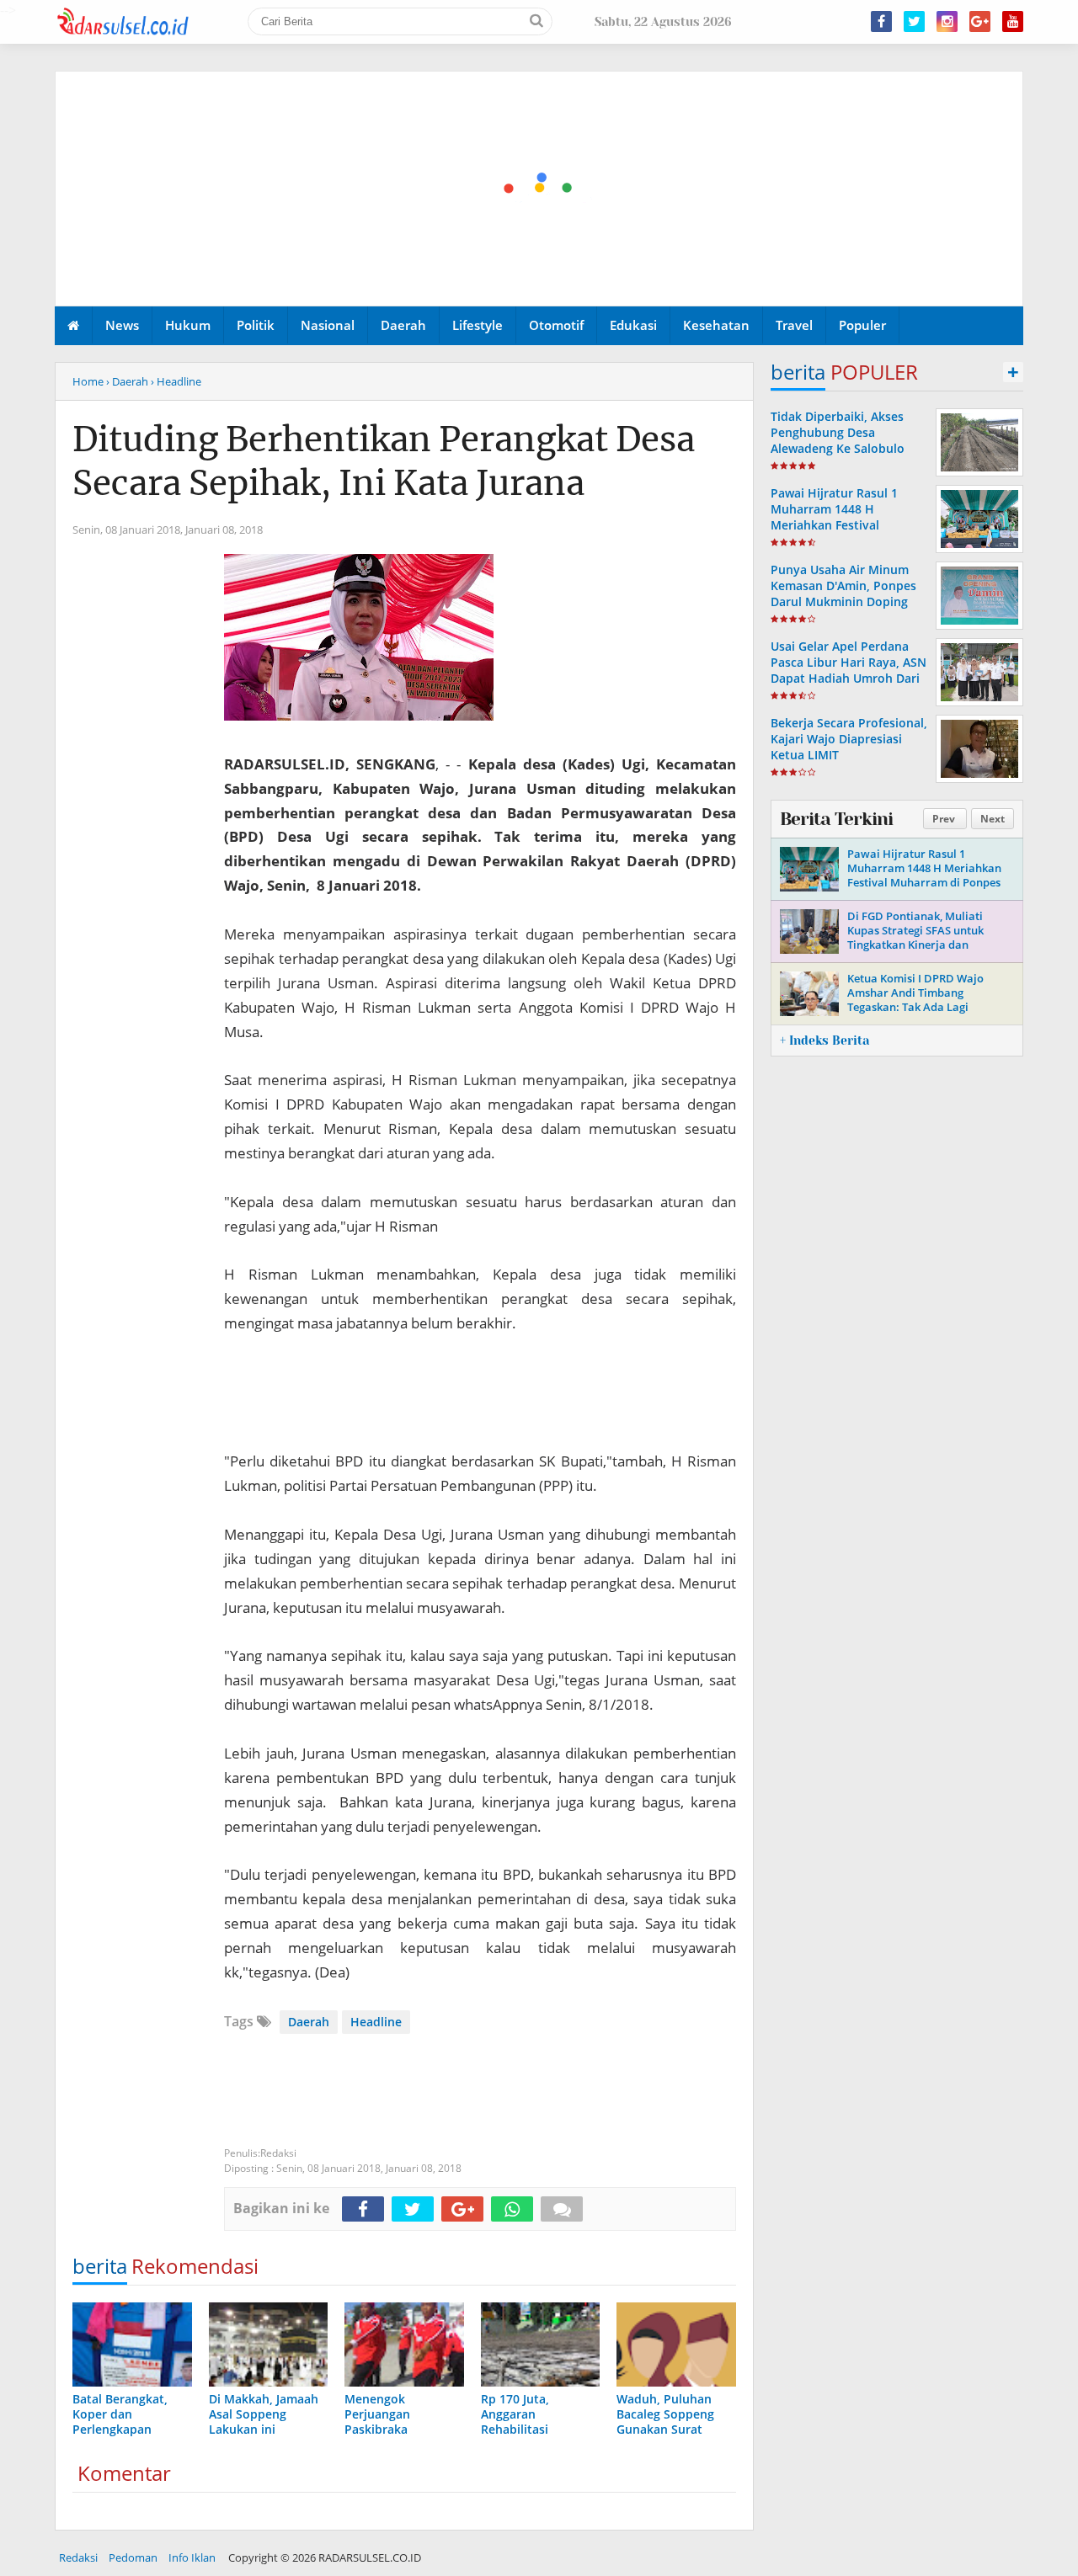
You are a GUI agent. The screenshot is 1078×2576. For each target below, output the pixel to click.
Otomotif (556, 325)
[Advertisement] (540, 189)
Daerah (403, 325)
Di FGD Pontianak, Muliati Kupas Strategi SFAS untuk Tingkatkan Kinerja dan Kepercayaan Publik (915, 937)
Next (993, 819)
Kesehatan (716, 325)
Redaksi (78, 2557)
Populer (862, 325)
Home (88, 381)
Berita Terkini (836, 819)
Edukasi (633, 325)
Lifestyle (478, 325)
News (122, 325)
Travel (794, 325)
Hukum (188, 325)
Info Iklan (192, 2557)
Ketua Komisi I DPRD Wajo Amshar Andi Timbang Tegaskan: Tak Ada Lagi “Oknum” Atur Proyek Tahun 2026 (921, 1007)
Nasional (328, 325)
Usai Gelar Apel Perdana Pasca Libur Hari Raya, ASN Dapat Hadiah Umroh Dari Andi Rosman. (849, 671)
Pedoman (133, 2557)
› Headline (176, 381)
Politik (256, 325)
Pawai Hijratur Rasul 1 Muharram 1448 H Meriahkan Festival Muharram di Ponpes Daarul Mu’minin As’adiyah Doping (847, 533)
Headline (376, 2022)
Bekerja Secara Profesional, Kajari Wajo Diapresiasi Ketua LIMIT (849, 739)
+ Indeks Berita (825, 1041)
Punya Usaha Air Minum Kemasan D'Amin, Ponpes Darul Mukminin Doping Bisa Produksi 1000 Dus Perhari (843, 602)
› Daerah (127, 381)
